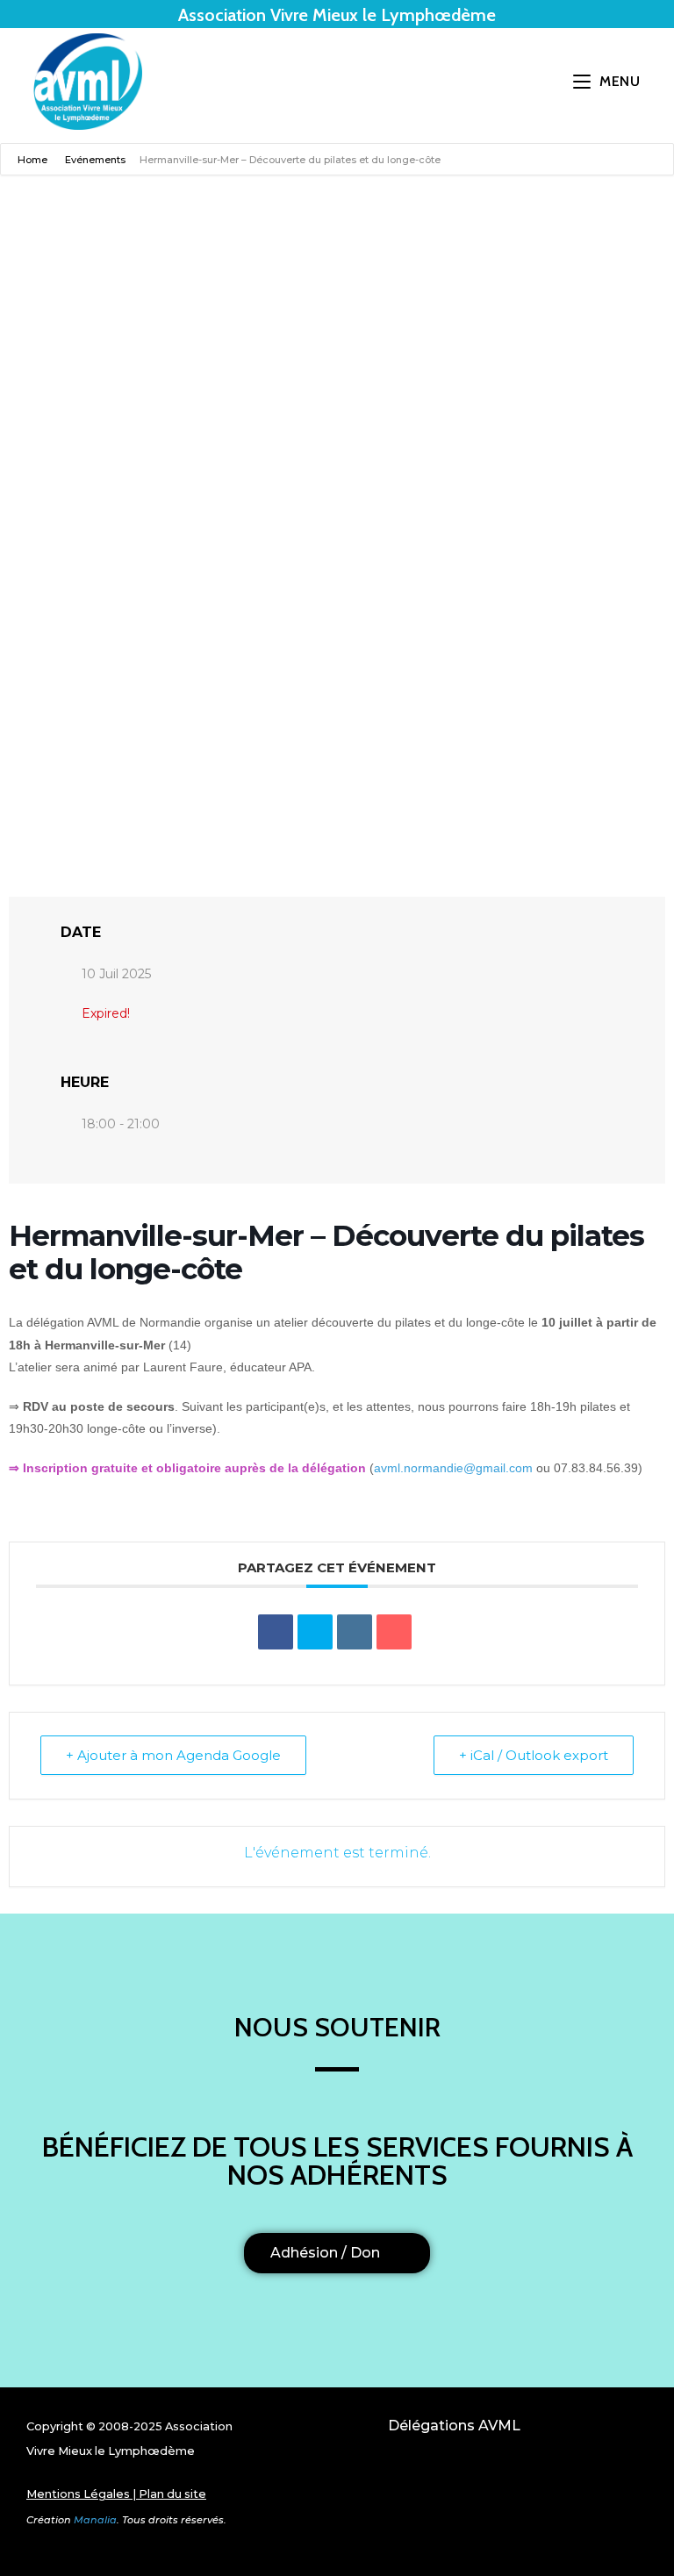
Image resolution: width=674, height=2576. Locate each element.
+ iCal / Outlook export (534, 1755)
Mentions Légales (78, 2494)
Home (34, 160)
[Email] (394, 1632)
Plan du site (172, 2494)
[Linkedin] (355, 1632)
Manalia (95, 2520)
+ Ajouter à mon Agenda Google (173, 1755)
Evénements (95, 160)
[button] (455, 2488)
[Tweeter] (315, 1632)
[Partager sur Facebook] (276, 1632)
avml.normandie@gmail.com (453, 1468)
